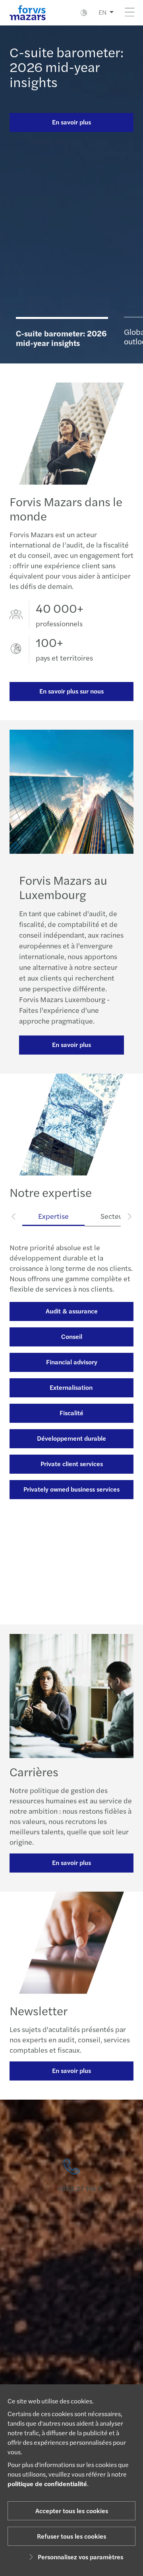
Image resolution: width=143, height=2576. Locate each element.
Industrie (71, 1506)
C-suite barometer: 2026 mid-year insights (67, 67)
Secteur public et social (72, 1563)
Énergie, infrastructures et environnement (72, 1535)
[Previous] (14, 1216)
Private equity (71, 1455)
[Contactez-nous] (71, 2176)
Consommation (71, 1480)
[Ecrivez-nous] (71, 2326)
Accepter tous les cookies (72, 2511)
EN (102, 12)
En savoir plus (71, 122)
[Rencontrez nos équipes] (71, 2226)
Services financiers (72, 1404)
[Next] (129, 1216)
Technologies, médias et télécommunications (71, 1593)
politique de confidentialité (47, 2484)
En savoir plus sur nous (71, 691)
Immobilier (71, 1429)
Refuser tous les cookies (71, 2536)
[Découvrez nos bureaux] (71, 2276)
